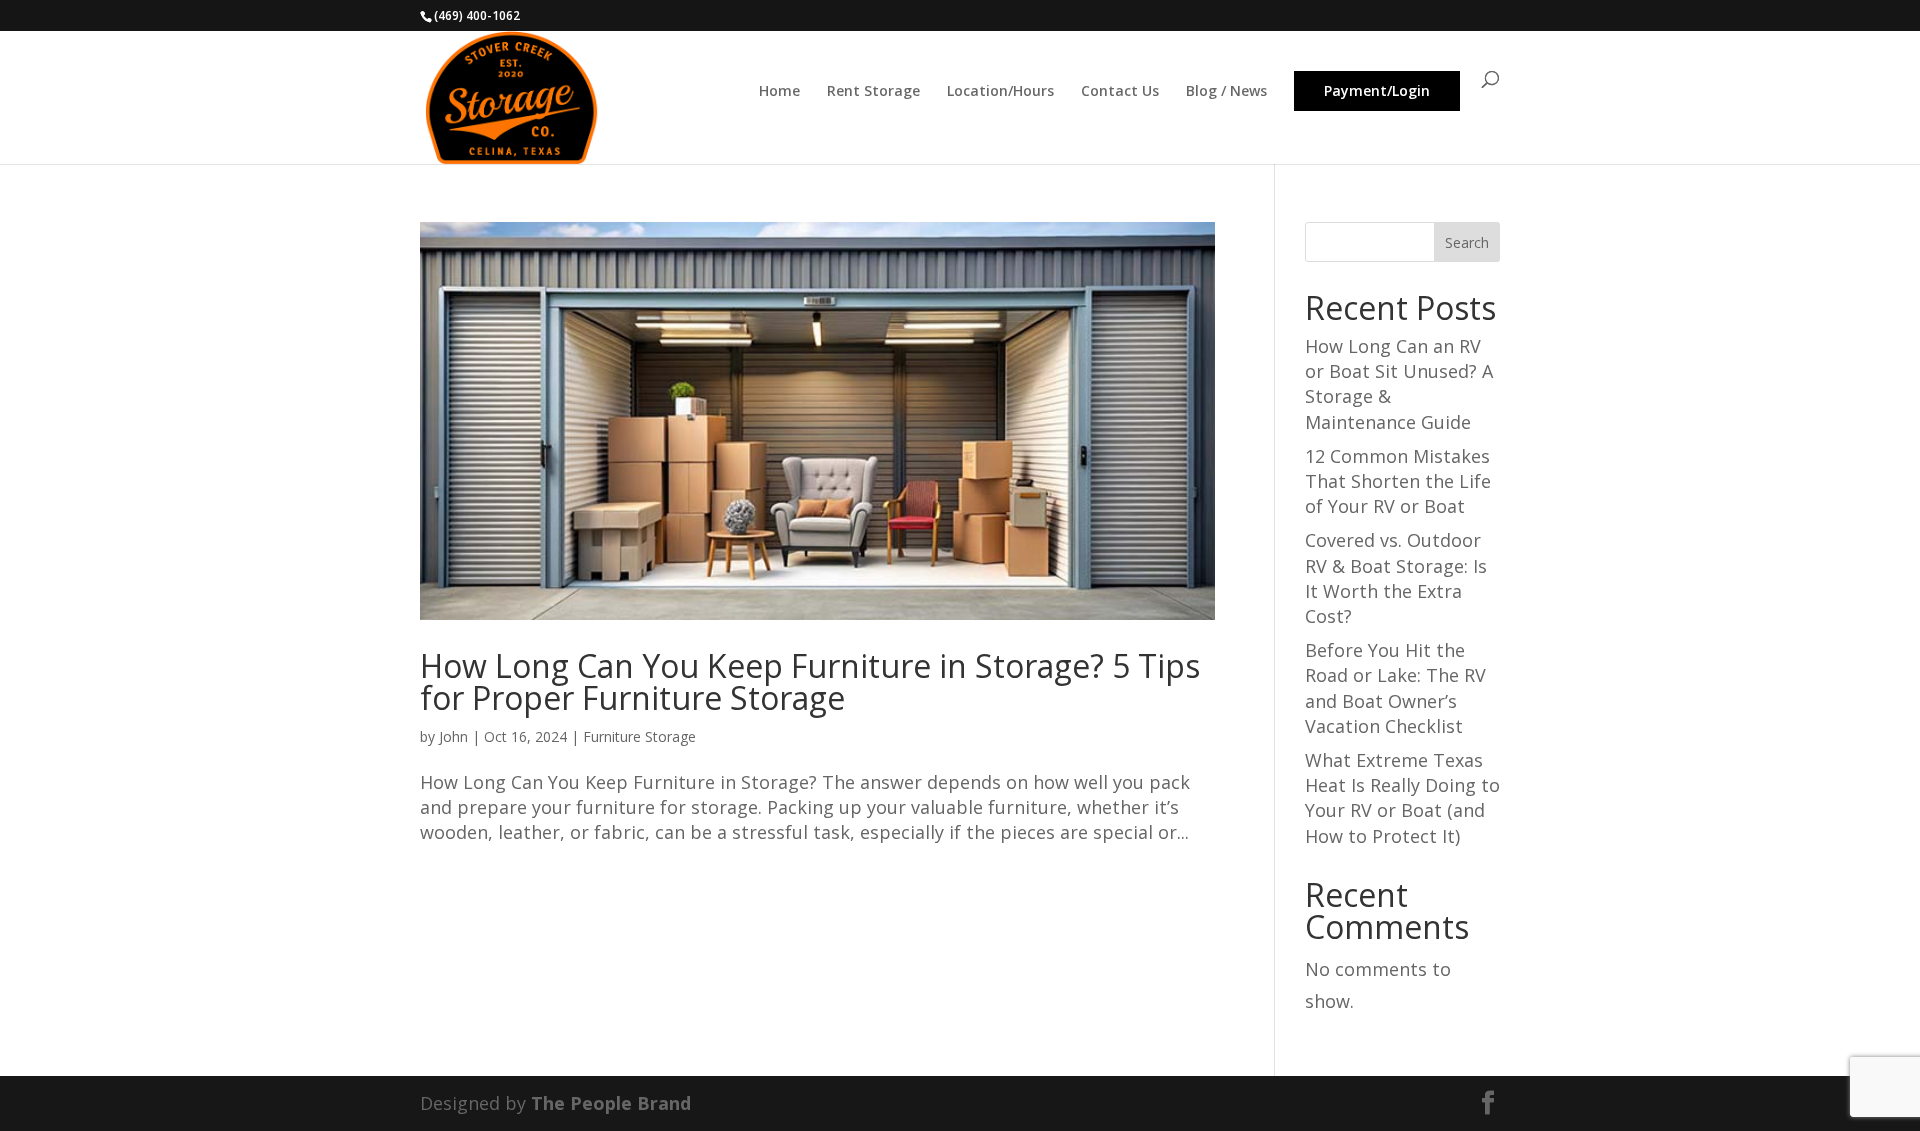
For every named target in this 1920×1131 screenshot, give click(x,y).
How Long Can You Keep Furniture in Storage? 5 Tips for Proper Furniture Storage (810, 681)
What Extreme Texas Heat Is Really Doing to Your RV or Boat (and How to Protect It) (1402, 798)
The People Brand (611, 1103)
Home (779, 95)
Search (1467, 242)
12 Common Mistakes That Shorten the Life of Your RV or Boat (1398, 481)
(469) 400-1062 (477, 15)
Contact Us (1120, 95)
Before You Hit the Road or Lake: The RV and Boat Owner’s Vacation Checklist (1395, 688)
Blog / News (1226, 95)
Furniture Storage (639, 736)
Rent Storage (873, 95)
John (453, 736)
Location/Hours (1000, 95)
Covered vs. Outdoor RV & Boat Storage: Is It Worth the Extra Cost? (1396, 578)
